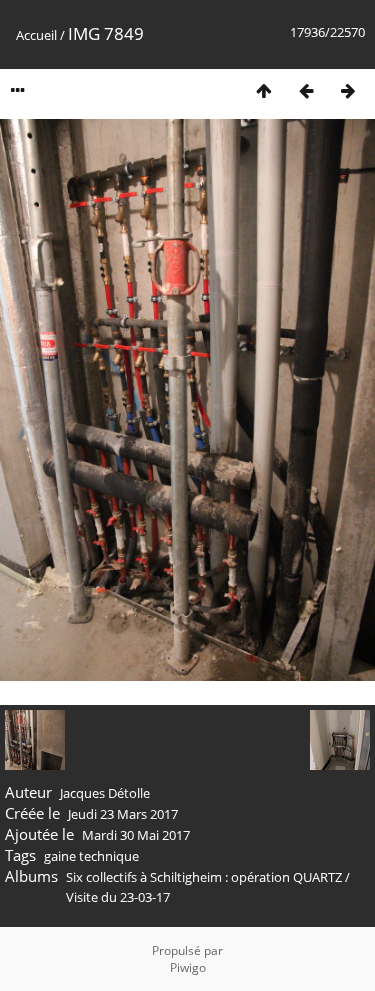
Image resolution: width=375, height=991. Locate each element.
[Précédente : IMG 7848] (306, 90)
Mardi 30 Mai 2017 (136, 835)
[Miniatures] (264, 90)
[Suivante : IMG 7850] (348, 90)
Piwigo (188, 967)
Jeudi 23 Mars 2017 (123, 814)
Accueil (36, 35)
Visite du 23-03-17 (118, 897)
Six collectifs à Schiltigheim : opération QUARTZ (205, 877)
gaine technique (91, 856)
